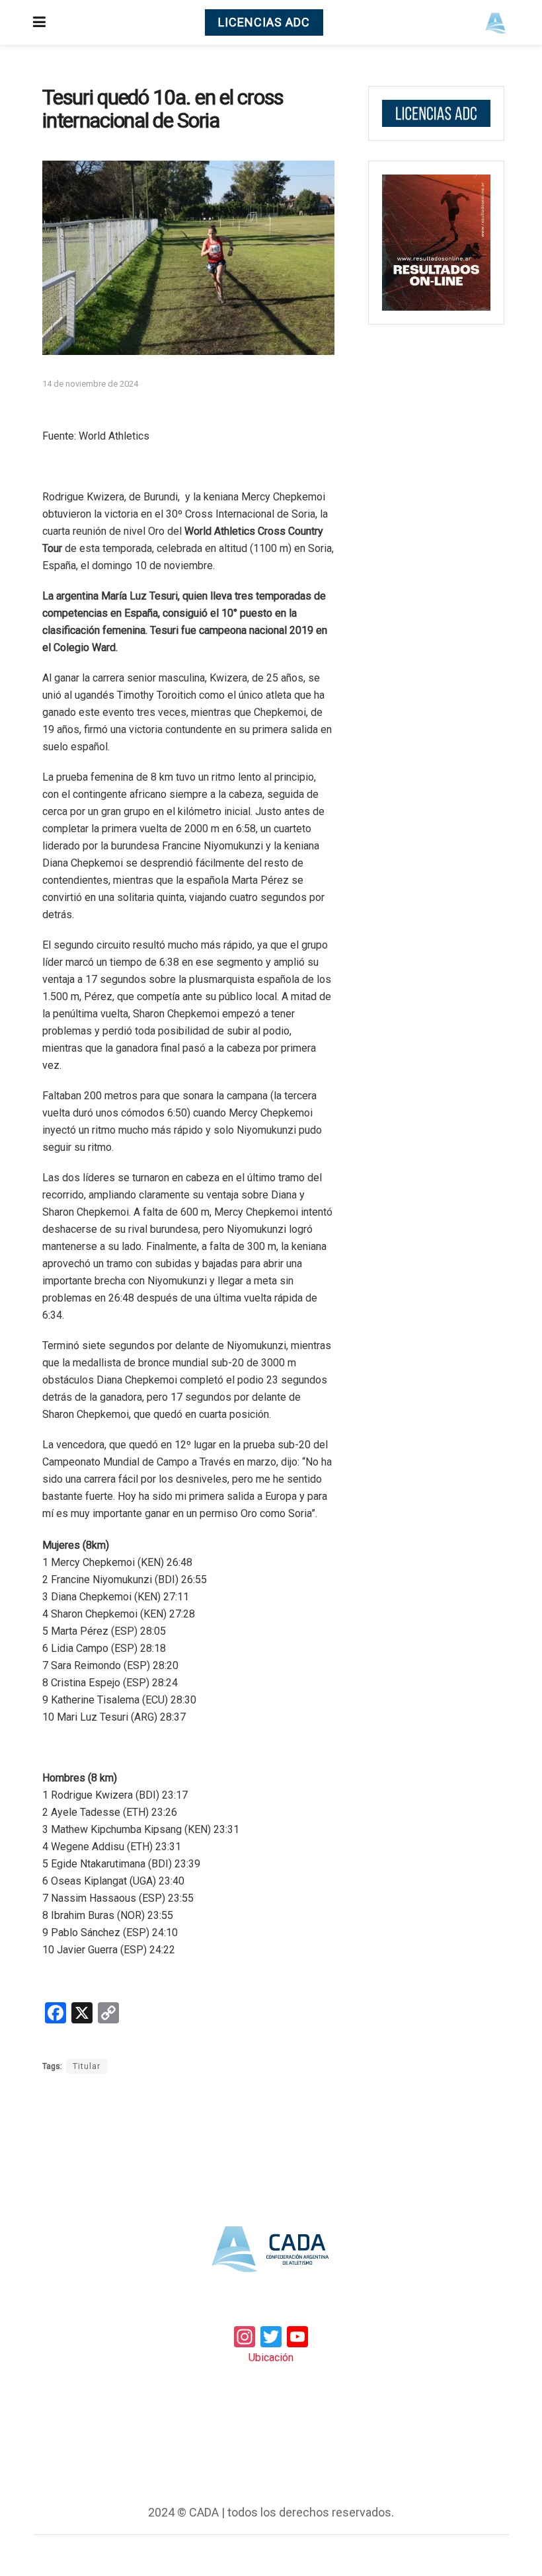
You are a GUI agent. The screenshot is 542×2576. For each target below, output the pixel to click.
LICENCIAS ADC (264, 22)
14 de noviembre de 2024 (90, 384)
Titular (87, 2066)
